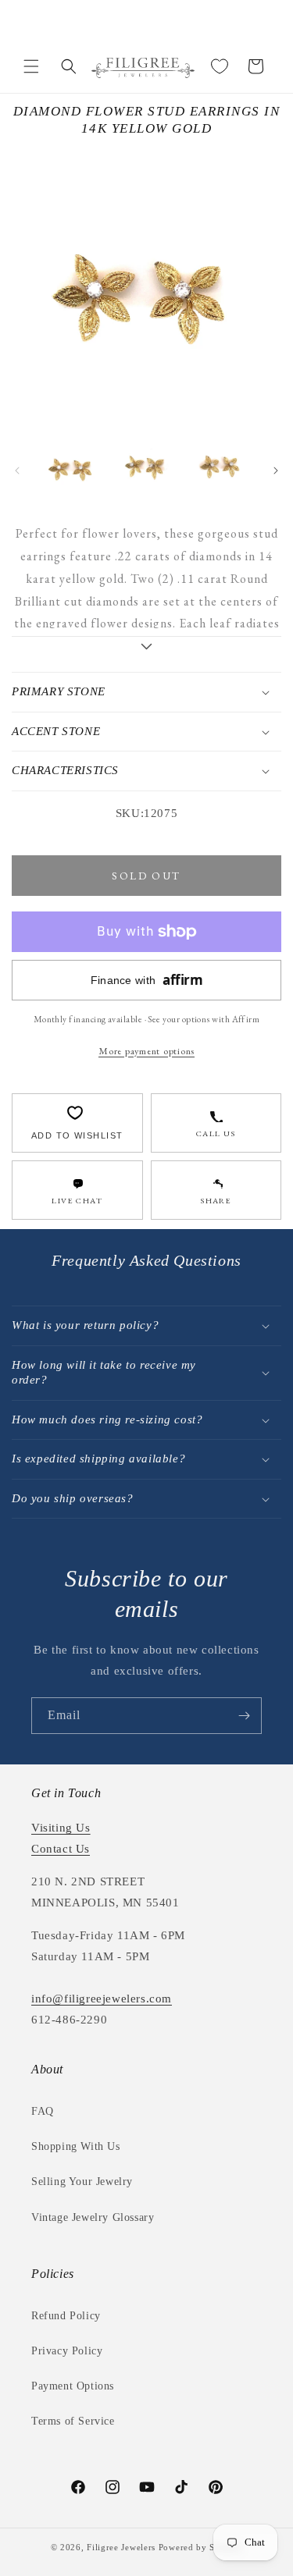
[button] (31, 66)
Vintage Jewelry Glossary (93, 2217)
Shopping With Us (76, 2146)
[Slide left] (17, 471)
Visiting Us (61, 1828)
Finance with (147, 980)
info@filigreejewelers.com (102, 1999)
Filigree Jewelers (121, 2547)
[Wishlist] (220, 66)
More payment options (146, 1051)
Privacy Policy (67, 2351)
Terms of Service (73, 2421)
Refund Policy (66, 2316)
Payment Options (73, 2386)
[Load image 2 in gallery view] (146, 466)
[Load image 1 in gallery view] (71, 466)
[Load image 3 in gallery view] (221, 466)
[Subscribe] (244, 1716)
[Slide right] (276, 471)
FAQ (43, 2111)
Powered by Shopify (201, 2547)
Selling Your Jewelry (82, 2182)
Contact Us (61, 1849)
